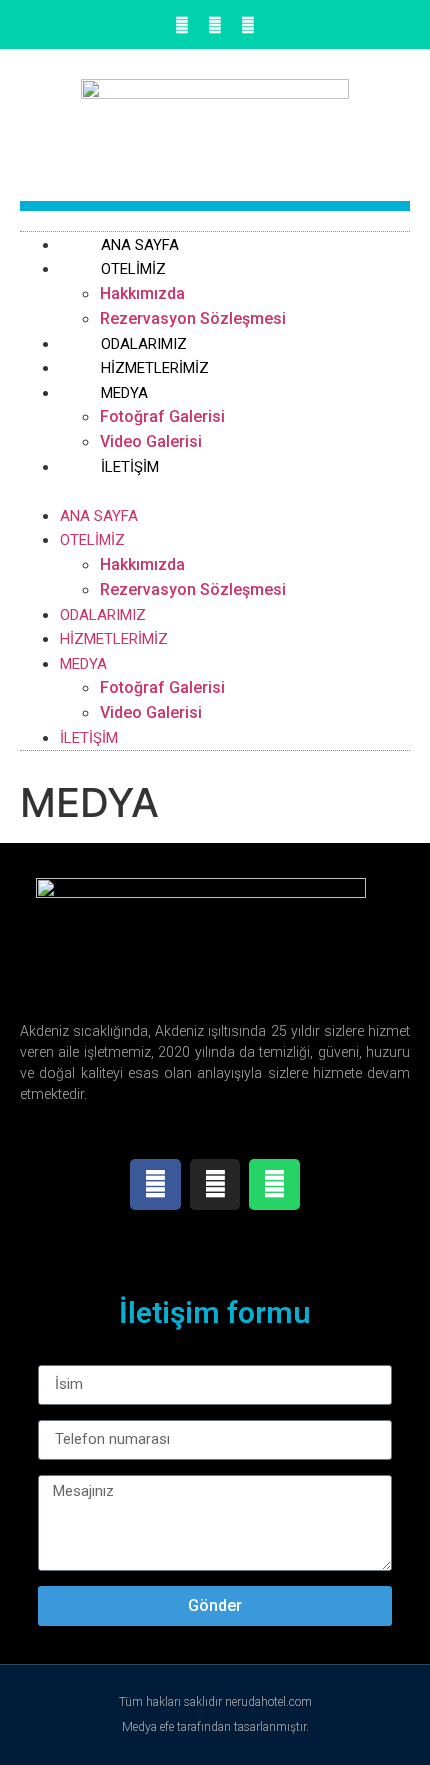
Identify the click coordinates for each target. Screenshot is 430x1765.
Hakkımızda (142, 293)
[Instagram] (215, 25)
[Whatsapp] (248, 25)
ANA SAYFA (99, 516)
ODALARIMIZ (103, 615)
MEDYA (124, 393)
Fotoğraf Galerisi (162, 416)
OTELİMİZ (133, 269)
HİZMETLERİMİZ (114, 639)
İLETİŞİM (130, 467)
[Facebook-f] (182, 25)
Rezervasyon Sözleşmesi (193, 589)
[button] (215, 491)
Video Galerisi (151, 712)
